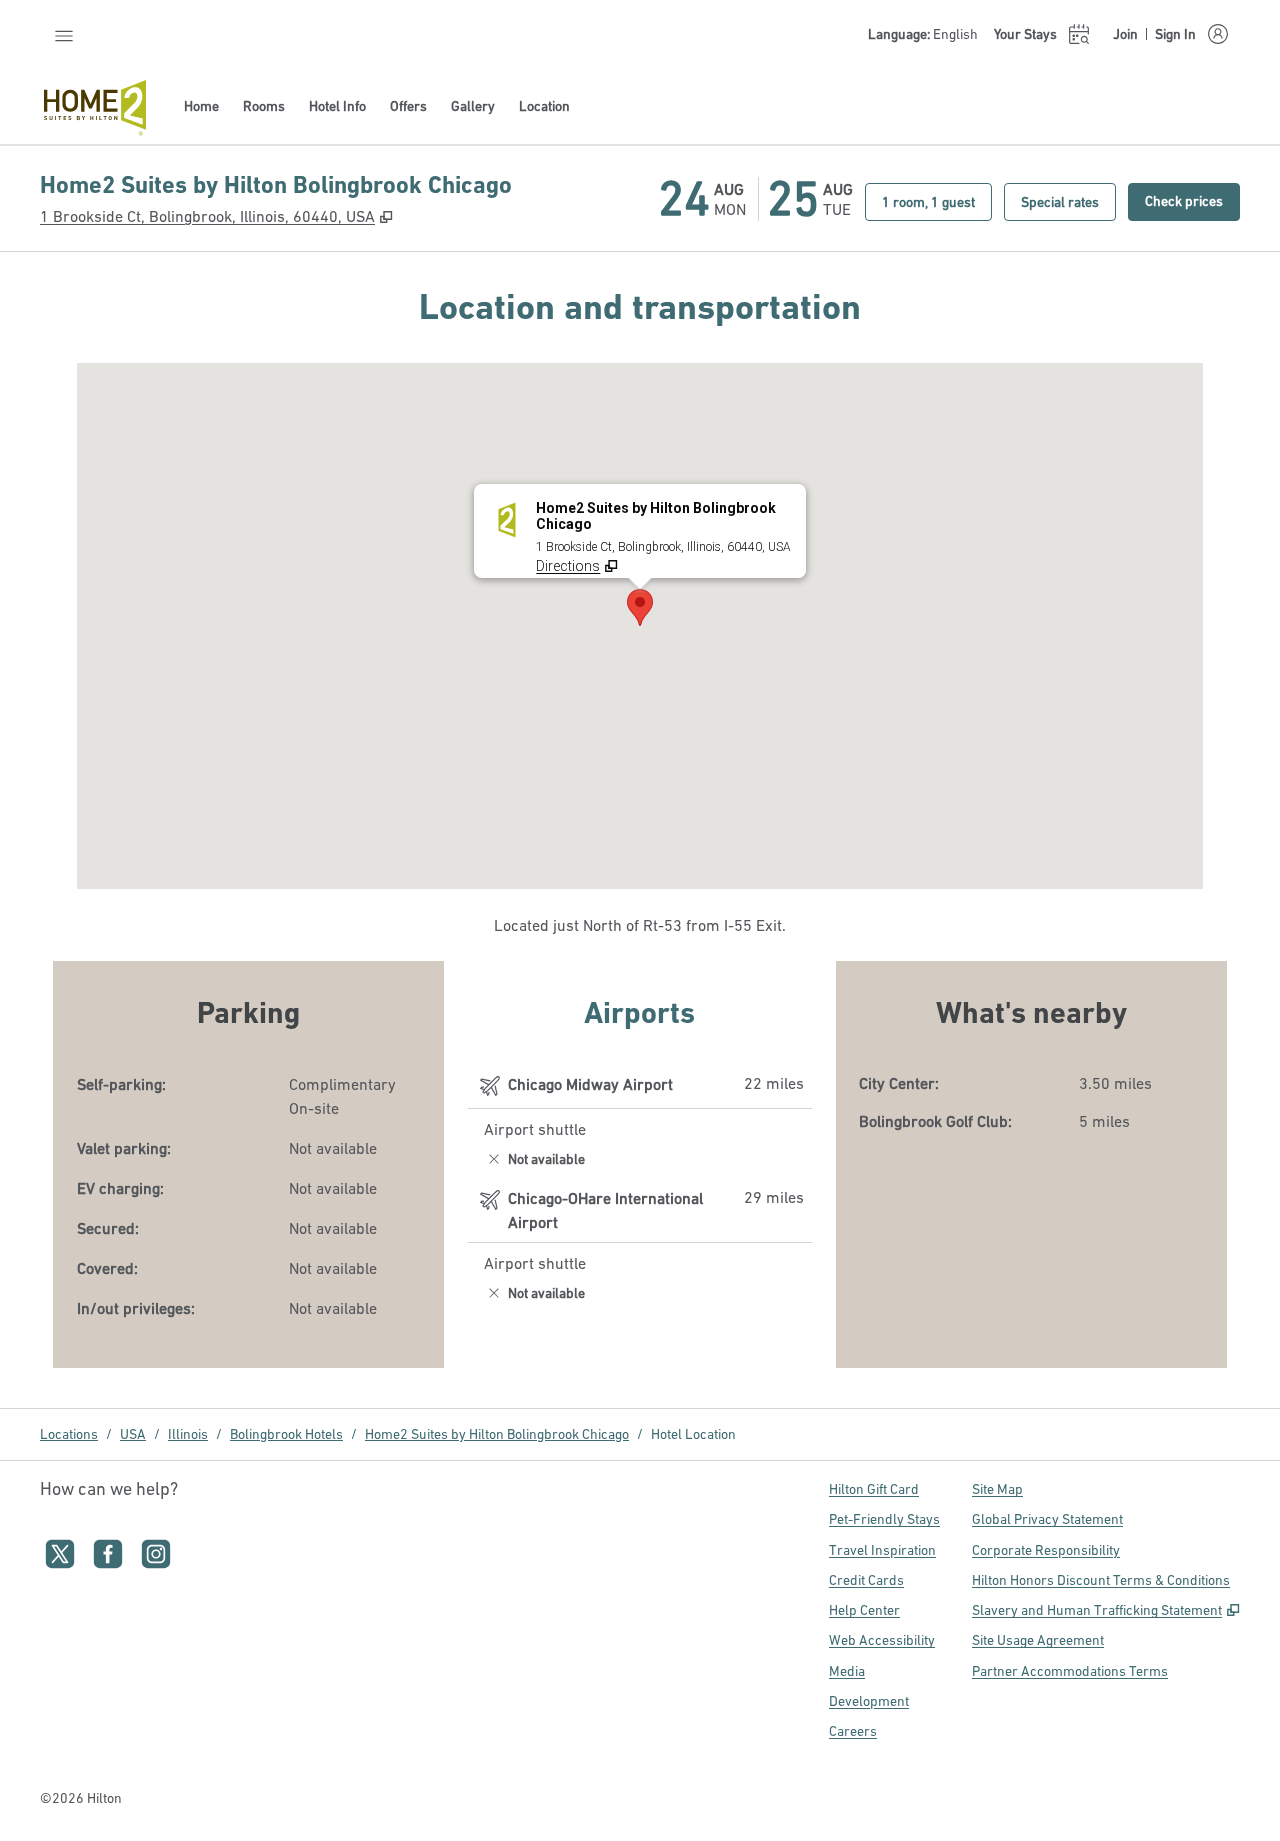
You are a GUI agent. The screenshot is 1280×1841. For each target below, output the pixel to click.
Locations (69, 1434)
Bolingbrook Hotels (286, 1434)
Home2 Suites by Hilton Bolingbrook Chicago (497, 1434)
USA (133, 1434)
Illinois (188, 1434)
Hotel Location (693, 1434)
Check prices (1192, 200)
